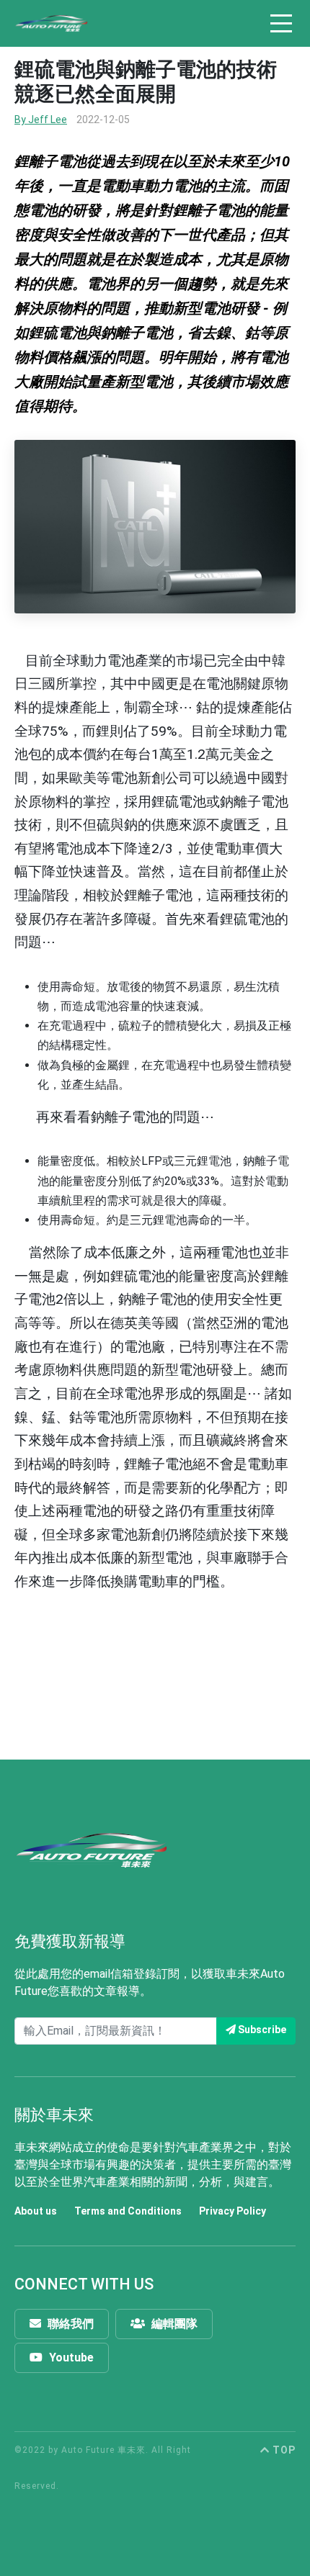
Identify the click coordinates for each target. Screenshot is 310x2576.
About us (36, 2211)
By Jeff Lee (41, 120)
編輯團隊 (173, 2324)
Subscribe (261, 2030)
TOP (283, 2450)
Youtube (70, 2357)
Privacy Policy (232, 2211)
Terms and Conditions (128, 2211)
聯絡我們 (69, 2324)
